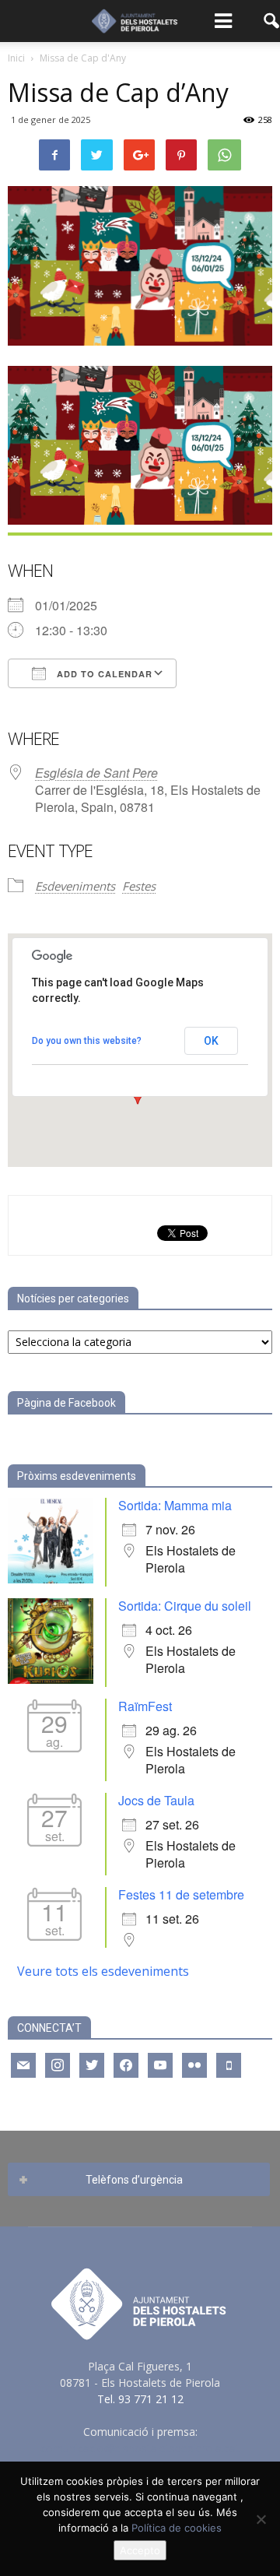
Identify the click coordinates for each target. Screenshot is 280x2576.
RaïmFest (145, 1706)
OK (211, 1041)
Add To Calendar (103, 674)
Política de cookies (177, 2528)
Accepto (140, 2550)
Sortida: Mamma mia (175, 1505)
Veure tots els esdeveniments (103, 1971)
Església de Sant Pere (96, 773)
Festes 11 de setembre (181, 1894)
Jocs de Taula (156, 1800)
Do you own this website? (87, 1041)
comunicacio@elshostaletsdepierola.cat (140, 2448)
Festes (139, 886)
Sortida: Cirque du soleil (185, 1606)
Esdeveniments (75, 886)
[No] (261, 2519)
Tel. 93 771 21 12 (140, 2399)
